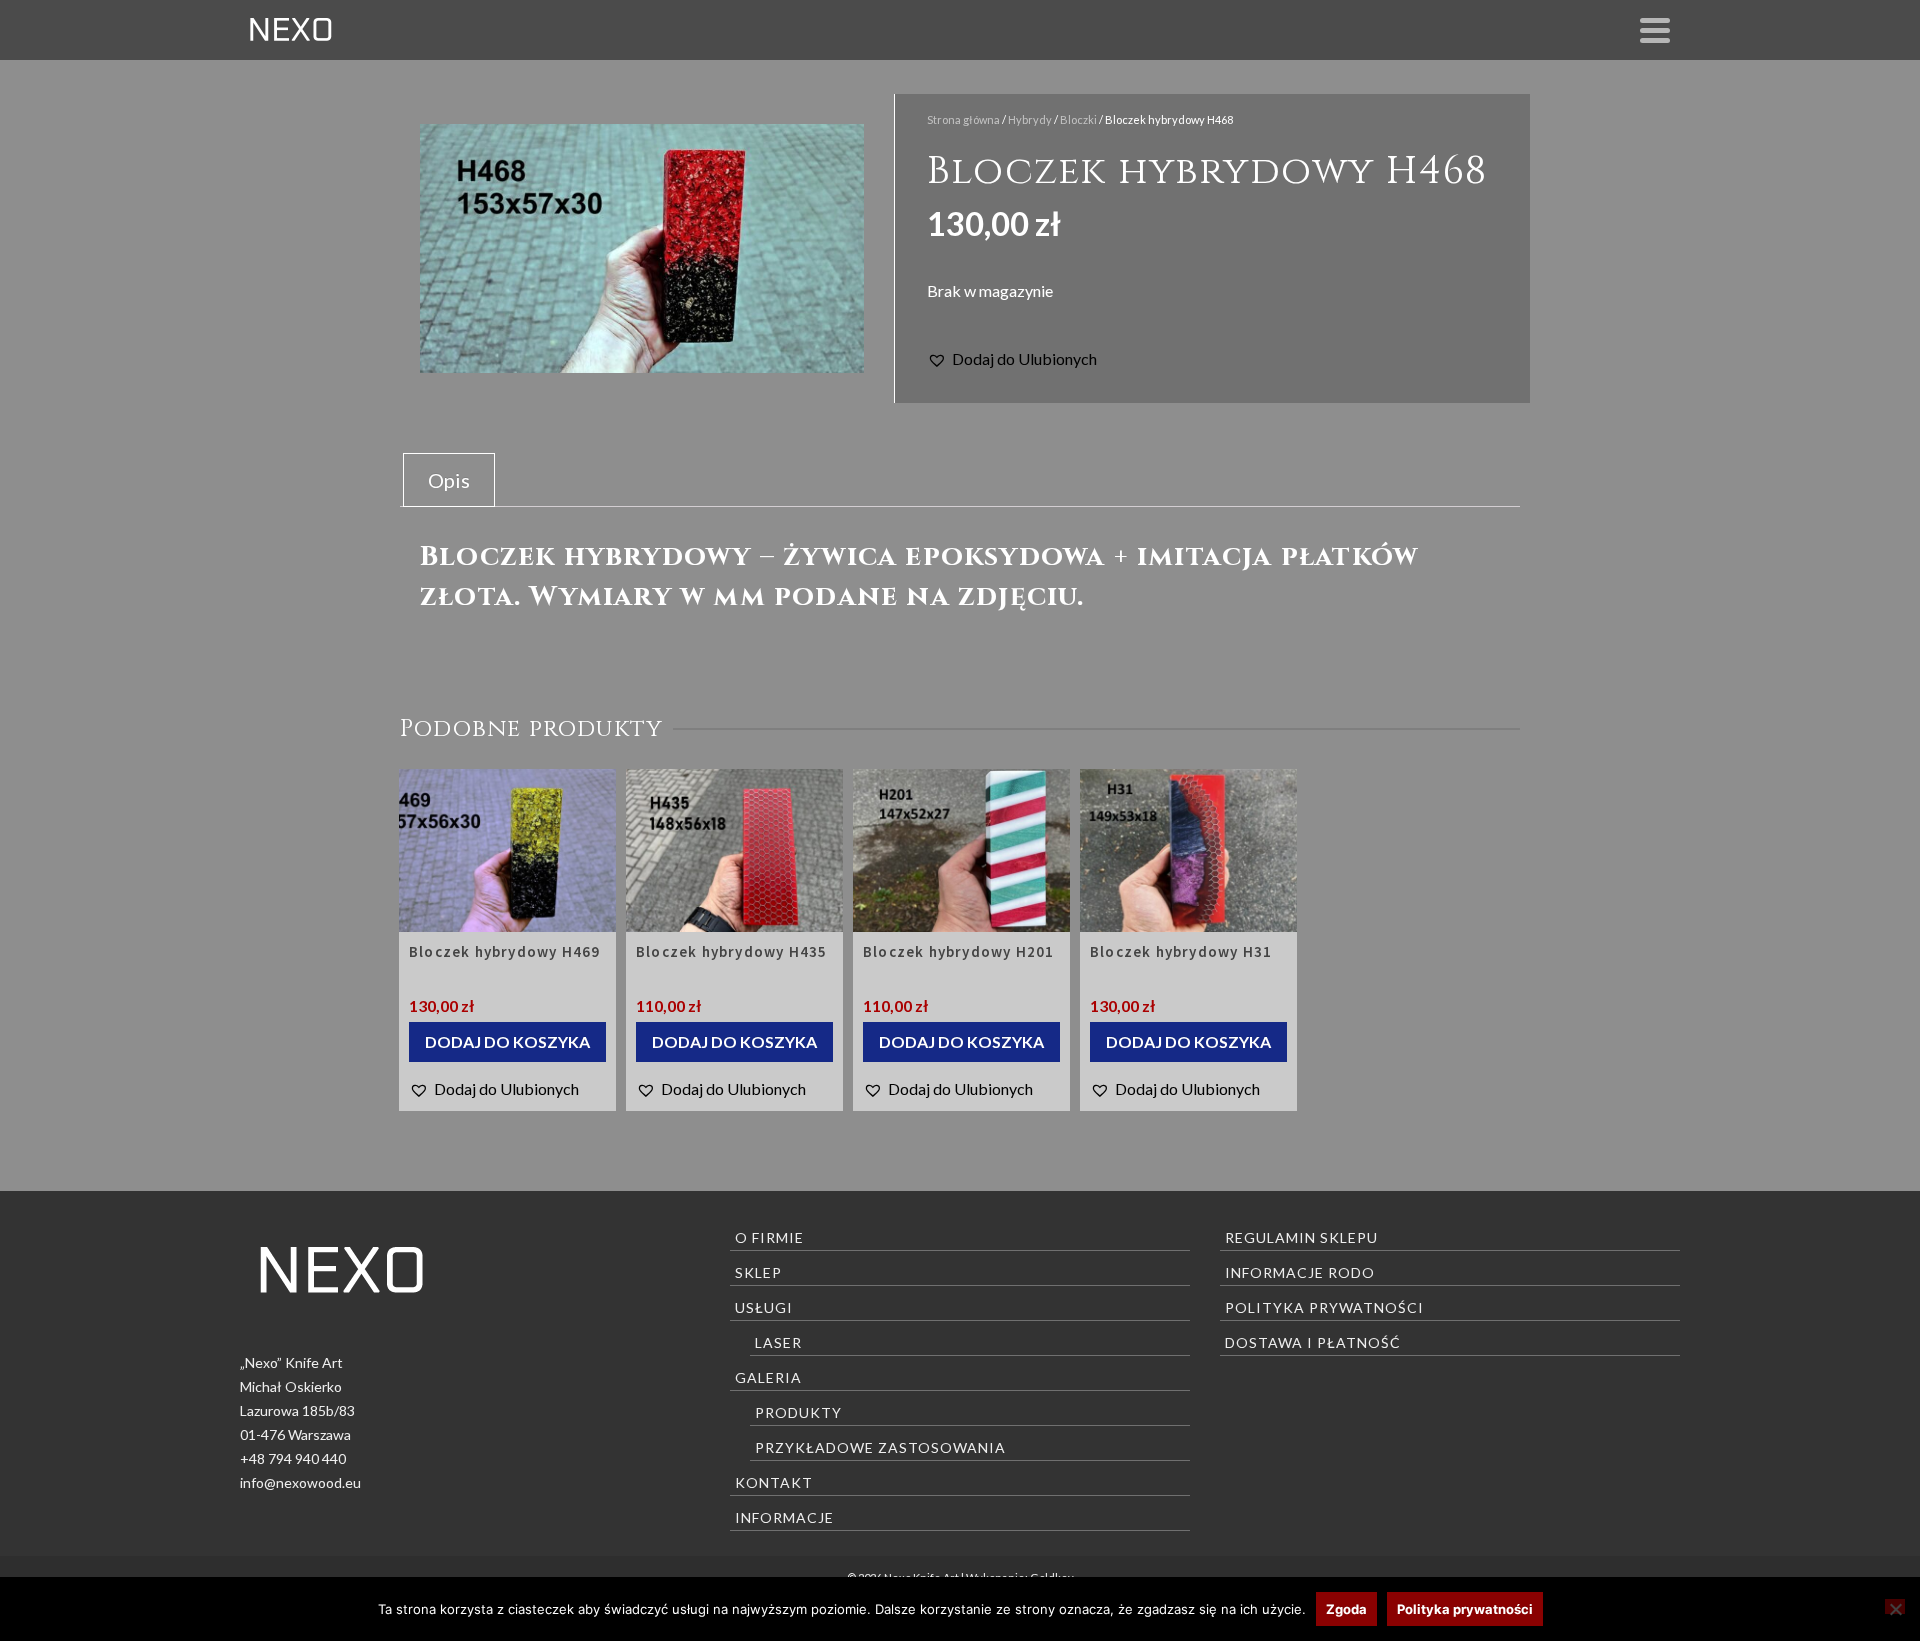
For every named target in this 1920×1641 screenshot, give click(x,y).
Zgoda (1346, 1609)
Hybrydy (1030, 119)
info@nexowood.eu (300, 1482)
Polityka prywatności (1324, 1307)
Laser (778, 1342)
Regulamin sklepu (1301, 1237)
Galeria (768, 1377)
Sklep (758, 1272)
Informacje (784, 1517)
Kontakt (774, 1482)
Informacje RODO (1300, 1272)
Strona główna (963, 119)
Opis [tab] (449, 480)
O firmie (769, 1237)
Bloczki (1078, 119)
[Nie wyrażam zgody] (1895, 1606)
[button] (1012, 359)
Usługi (764, 1307)
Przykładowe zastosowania (880, 1447)
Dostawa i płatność (1313, 1342)
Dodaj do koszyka (507, 1041)
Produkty (798, 1412)
